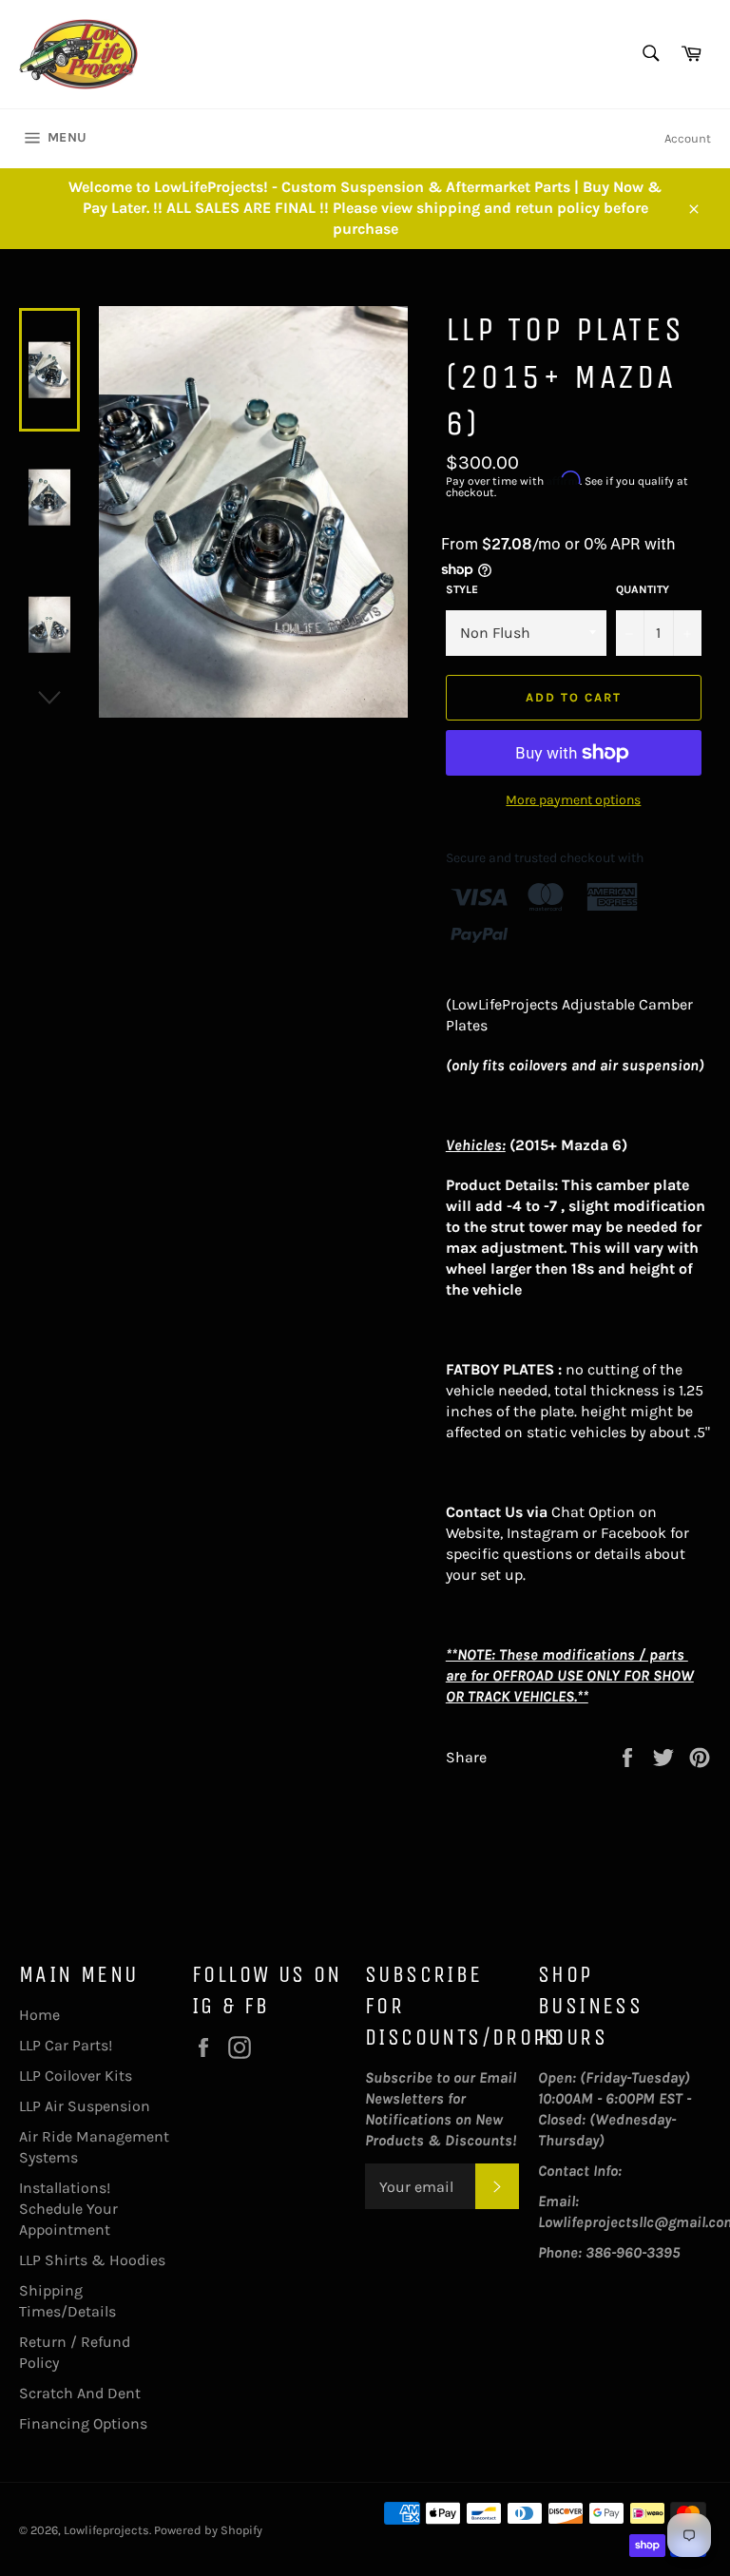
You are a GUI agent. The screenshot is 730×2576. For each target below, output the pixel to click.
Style (462, 589)
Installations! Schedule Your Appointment (68, 2209)
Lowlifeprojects (106, 2530)
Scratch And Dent (80, 2393)
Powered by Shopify (208, 2530)
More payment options (573, 800)
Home (39, 2015)
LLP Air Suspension (85, 2106)
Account (688, 138)
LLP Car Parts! (66, 2045)
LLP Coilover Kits (76, 2076)
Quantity (643, 589)
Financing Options (83, 2423)
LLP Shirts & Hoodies (92, 2260)
